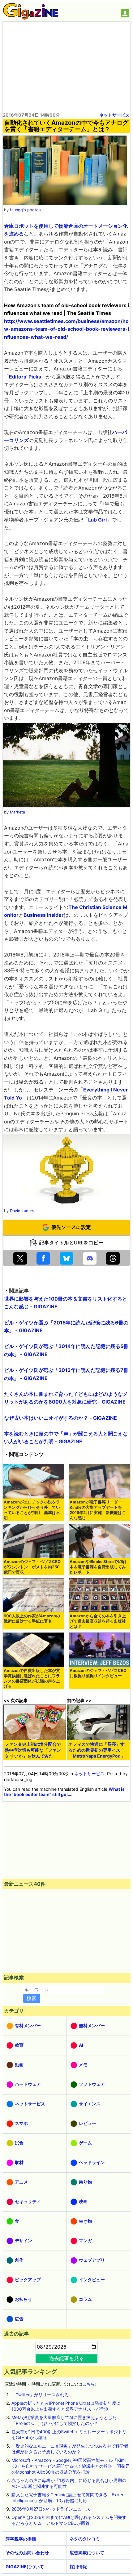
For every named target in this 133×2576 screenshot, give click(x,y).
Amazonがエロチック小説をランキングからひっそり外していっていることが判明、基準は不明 (32, 1510)
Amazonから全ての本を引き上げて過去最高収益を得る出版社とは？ (98, 1621)
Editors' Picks (25, 377)
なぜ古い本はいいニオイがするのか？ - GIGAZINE (60, 1418)
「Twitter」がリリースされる (40, 2395)
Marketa (17, 812)
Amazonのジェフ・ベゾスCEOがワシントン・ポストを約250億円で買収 (32, 1567)
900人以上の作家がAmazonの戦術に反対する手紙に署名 (32, 1619)
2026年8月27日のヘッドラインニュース (51, 2509)
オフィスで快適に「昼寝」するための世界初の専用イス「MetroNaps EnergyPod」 (97, 1750)
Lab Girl (97, 520)
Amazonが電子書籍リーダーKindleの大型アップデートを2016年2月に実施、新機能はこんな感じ (98, 1510)
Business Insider (44, 915)
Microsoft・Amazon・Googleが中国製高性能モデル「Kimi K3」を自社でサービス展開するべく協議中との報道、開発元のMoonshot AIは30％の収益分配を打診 (71, 2466)
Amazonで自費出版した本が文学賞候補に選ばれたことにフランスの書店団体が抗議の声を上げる (32, 1678)
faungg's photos (25, 210)
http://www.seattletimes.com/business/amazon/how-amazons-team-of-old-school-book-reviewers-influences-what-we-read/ (66, 329)
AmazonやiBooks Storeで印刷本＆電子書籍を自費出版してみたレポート (98, 1567)
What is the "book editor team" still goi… (64, 1792)
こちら (89, 2384)
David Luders (22, 1211)
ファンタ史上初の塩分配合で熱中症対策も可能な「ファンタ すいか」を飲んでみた (33, 1750)
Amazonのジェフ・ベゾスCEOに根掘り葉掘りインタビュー (98, 1673)
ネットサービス (114, 115)
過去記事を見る (66, 2358)
